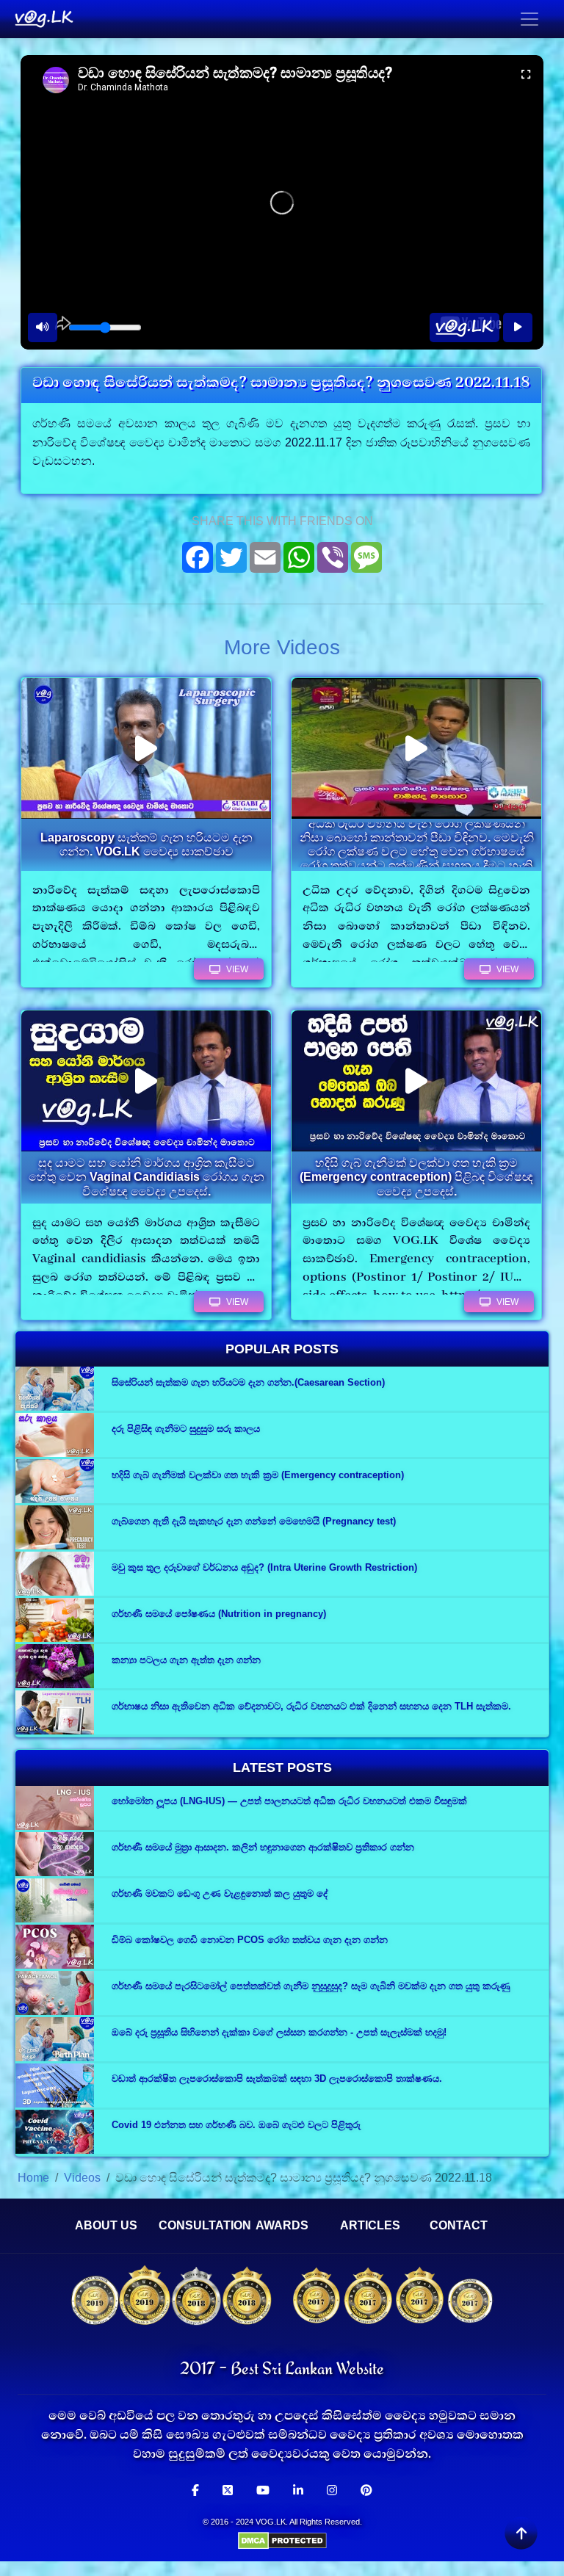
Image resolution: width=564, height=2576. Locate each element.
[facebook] (195, 2491)
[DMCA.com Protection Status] (282, 2540)
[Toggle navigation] (529, 19)
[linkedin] (298, 2491)
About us (106, 2225)
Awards (282, 2225)
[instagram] (332, 2491)
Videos (82, 2178)
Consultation (205, 2225)
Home (33, 2178)
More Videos (282, 647)
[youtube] (263, 2491)
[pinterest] (366, 2491)
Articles (370, 2225)
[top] (521, 2533)
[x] (228, 2491)
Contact (459, 2225)
